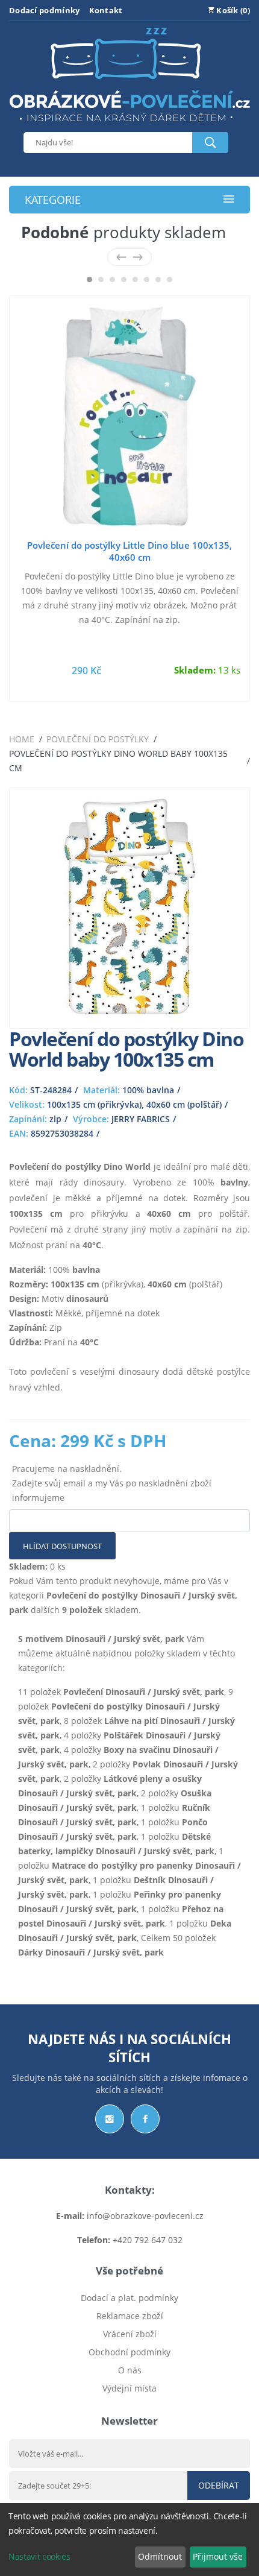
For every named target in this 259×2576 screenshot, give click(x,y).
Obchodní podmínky (129, 2352)
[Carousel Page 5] (135, 279)
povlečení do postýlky (98, 739)
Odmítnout (160, 2556)
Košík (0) (232, 10)
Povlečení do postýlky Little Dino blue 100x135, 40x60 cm (129, 551)
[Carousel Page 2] (101, 279)
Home (22, 739)
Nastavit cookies (39, 2556)
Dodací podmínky (45, 10)
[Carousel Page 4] (124, 279)
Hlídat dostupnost (62, 1546)
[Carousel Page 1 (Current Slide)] (89, 279)
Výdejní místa (129, 2388)
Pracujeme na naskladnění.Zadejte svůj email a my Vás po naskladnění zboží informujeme (112, 1483)
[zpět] (121, 257)
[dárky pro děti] (129, 125)
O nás (130, 2370)
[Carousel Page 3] (112, 279)
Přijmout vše (218, 2556)
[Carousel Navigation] (129, 257)
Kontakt (106, 10)
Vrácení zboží (130, 2334)
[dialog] (129, 2540)
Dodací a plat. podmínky (129, 2298)
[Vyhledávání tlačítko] (210, 143)
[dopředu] (138, 257)
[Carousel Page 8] (170, 279)
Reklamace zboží (130, 2316)
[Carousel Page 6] (147, 279)
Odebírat (219, 2485)
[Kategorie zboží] (229, 200)
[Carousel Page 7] (158, 279)
